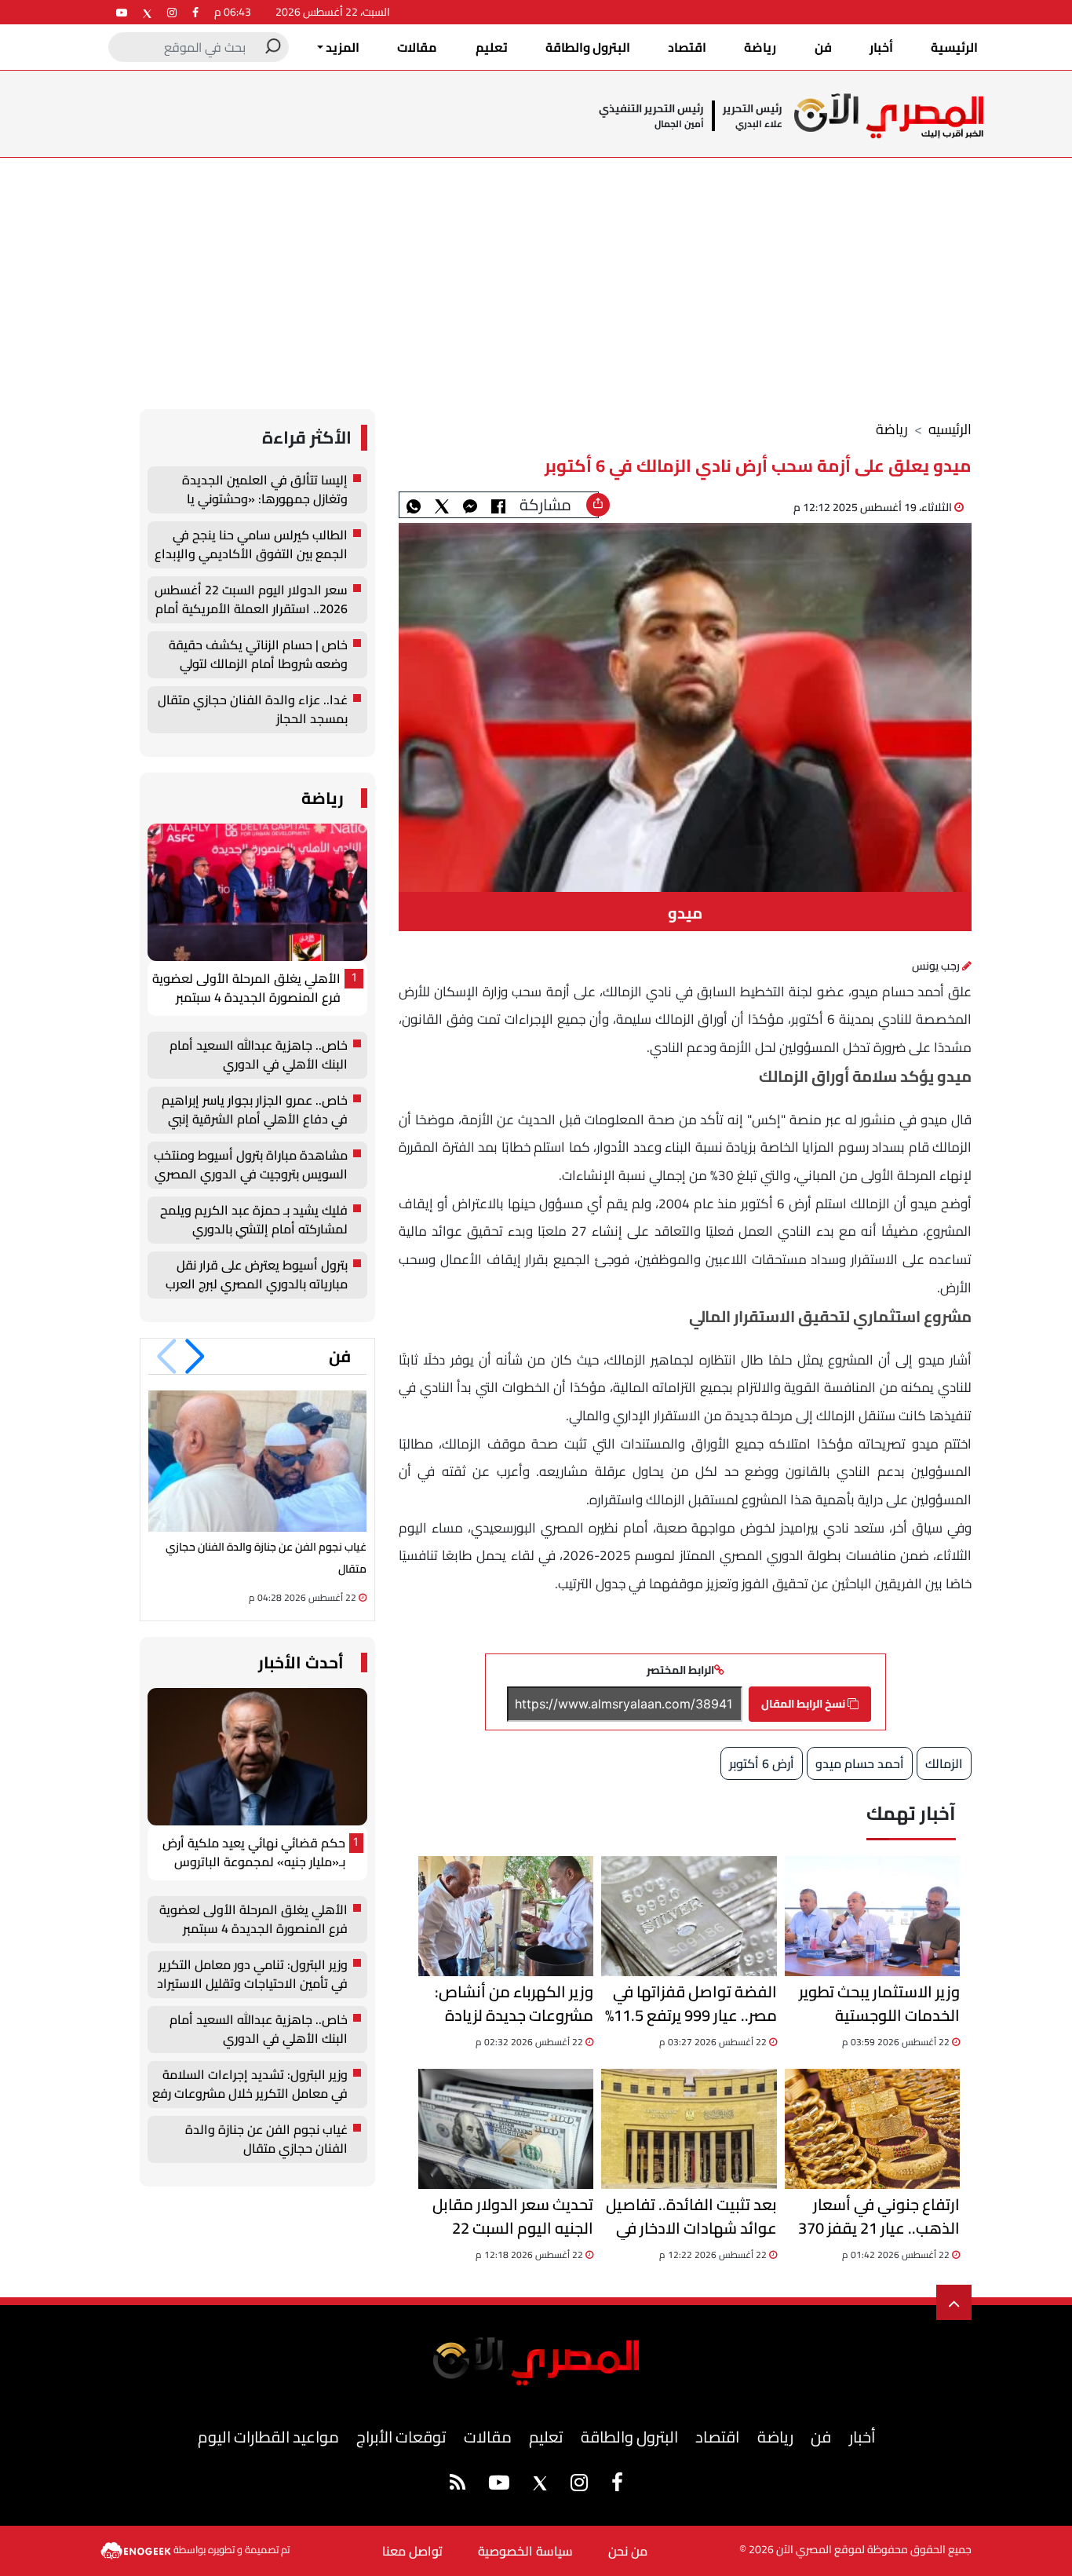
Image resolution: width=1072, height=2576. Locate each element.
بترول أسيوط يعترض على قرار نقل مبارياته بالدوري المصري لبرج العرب (257, 1275)
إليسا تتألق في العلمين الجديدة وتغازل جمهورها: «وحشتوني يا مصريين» (265, 490)
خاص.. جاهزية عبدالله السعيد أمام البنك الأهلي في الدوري (259, 1055)
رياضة (760, 47)
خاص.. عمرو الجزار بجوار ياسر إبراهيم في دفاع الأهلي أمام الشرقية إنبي (255, 1110)
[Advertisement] (536, 276)
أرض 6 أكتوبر (762, 1763)
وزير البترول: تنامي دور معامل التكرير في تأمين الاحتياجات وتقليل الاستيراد (252, 1975)
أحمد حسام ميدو (860, 1763)
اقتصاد (687, 47)
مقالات (417, 47)
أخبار (881, 47)
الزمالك (944, 1763)
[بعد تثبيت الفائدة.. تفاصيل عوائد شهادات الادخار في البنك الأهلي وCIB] (689, 2129)
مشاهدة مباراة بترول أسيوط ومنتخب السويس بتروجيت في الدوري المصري (251, 1165)
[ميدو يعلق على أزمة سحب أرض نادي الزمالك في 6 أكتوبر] (470, 505)
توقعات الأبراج (401, 2437)
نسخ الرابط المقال (804, 1704)
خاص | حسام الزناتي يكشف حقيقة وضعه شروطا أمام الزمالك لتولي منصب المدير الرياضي (258, 655)
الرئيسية (954, 47)
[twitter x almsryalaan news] (147, 12)
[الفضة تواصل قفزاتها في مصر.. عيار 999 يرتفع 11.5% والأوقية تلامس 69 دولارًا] (689, 1916)
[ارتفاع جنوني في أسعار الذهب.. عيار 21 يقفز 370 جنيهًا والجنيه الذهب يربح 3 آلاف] (872, 2129)
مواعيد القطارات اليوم (268, 2437)
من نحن (628, 2551)
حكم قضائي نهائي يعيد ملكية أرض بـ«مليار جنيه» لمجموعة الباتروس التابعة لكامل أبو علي (254, 1853)
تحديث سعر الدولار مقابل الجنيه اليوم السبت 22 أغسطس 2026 (513, 2216)
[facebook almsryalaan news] (195, 12)
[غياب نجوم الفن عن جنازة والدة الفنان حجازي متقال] (257, 1461)
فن (823, 47)
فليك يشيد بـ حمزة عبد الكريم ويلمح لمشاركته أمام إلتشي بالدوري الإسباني (254, 1220)
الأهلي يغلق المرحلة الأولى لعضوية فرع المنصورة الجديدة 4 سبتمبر (246, 988)
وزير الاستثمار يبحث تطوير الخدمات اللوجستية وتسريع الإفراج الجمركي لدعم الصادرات (879, 2004)
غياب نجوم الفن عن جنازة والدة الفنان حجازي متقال (266, 2139)
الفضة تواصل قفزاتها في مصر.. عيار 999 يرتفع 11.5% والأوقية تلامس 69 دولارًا (691, 2004)
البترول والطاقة (588, 47)
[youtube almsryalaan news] (122, 12)
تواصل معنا (412, 2551)
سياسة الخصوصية (525, 2551)
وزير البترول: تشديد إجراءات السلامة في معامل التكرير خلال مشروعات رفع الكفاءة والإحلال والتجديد (250, 2085)
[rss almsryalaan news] (458, 2485)
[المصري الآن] (889, 116)
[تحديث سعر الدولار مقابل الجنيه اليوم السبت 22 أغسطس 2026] (506, 2129)
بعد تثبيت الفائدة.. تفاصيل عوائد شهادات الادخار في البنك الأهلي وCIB (691, 2216)
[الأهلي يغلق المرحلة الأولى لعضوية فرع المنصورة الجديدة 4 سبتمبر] (257, 892)
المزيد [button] (341, 47)
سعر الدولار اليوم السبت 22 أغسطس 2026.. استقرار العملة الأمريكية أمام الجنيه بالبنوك (251, 600)
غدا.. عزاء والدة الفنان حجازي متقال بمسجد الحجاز (253, 710)
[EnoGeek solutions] (137, 2549)
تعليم (492, 47)
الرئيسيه (950, 429)
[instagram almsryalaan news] (172, 12)
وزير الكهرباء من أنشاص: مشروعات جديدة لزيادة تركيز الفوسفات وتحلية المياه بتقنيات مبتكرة (514, 2004)
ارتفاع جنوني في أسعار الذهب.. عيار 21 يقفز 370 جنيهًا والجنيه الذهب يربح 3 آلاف (875, 2216)
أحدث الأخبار (301, 1663)
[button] (195, 1357)
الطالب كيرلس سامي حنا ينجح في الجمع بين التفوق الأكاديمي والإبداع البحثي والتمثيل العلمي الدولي (251, 545)
